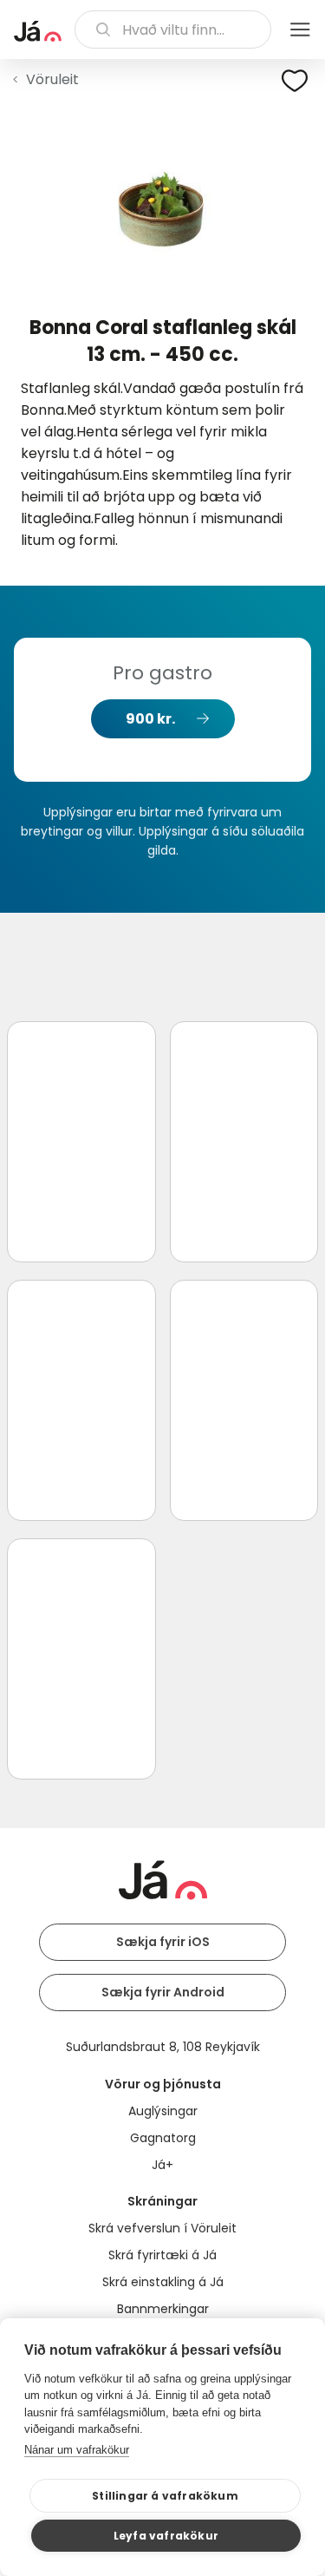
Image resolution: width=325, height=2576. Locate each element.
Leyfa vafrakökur (166, 2536)
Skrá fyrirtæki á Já (162, 2255)
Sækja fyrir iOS (163, 1942)
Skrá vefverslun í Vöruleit (162, 2228)
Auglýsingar (163, 2111)
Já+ (162, 2165)
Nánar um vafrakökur (77, 2450)
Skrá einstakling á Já (163, 2282)
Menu (300, 29)
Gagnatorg (163, 2138)
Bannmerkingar (163, 2309)
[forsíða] (38, 31)
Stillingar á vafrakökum (165, 2496)
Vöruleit (52, 79)
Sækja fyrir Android (163, 1992)
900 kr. (150, 719)
